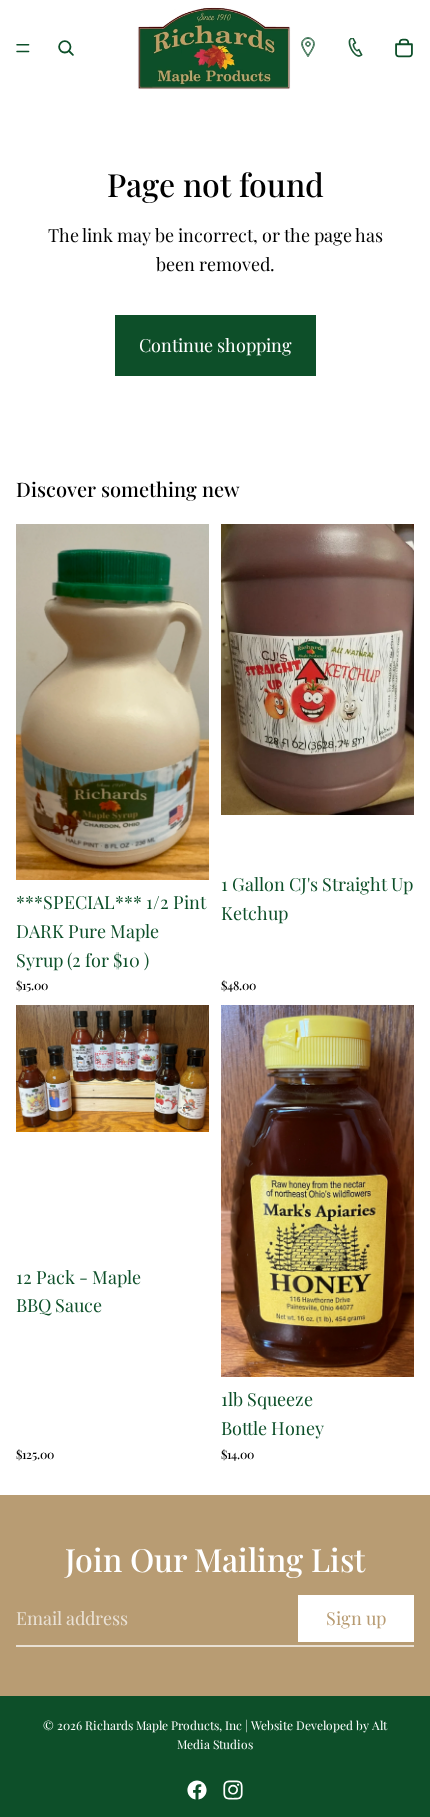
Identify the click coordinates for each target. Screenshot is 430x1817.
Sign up (356, 1618)
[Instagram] (233, 1790)
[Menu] (23, 48)
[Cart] (404, 48)
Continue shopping (215, 345)
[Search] (66, 48)
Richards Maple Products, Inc (163, 1725)
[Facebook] (197, 1790)
